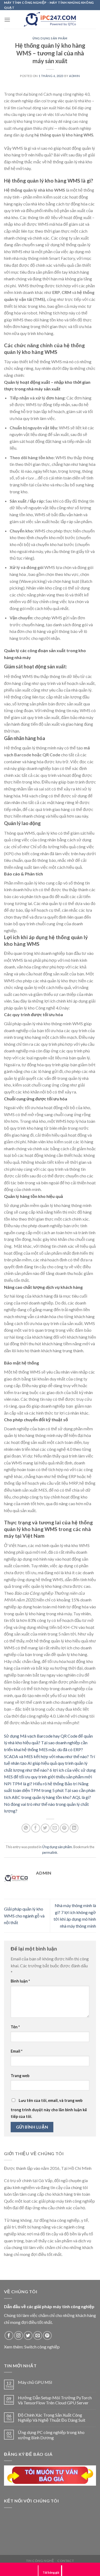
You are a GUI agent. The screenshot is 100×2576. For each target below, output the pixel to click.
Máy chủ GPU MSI (35, 2382)
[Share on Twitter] (45, 1828)
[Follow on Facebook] (9, 2335)
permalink (50, 1852)
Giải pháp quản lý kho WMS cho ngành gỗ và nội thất (24, 1916)
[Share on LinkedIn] (74, 1828)
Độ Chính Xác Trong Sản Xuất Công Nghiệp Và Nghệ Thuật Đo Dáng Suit (52, 2417)
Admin (75, 76)
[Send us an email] (38, 2335)
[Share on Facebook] (36, 1828)
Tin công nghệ (40, 2561)
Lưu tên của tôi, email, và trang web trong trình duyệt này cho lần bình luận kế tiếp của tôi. (49, 2109)
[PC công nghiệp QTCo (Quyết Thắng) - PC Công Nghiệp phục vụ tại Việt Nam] (50, 19)
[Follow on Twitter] (28, 2335)
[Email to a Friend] (55, 1828)
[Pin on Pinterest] (64, 1828)
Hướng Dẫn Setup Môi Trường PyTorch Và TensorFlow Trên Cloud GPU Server (55, 2400)
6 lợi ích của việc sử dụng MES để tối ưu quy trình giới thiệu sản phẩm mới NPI (50, 1777)
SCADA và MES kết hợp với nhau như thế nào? (46, 1756)
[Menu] (7, 20)
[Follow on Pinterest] (47, 2335)
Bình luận (20, 1981)
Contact (66, 2561)
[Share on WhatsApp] (26, 1828)
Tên (15, 2027)
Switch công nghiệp (42, 2347)
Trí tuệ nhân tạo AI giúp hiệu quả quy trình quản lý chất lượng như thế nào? (49, 1763)
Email (17, 2051)
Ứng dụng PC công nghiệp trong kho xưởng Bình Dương (51, 2435)
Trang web (20, 2076)
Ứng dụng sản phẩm (50, 38)
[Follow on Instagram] (19, 2335)
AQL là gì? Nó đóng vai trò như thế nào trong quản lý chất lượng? (47, 1804)
